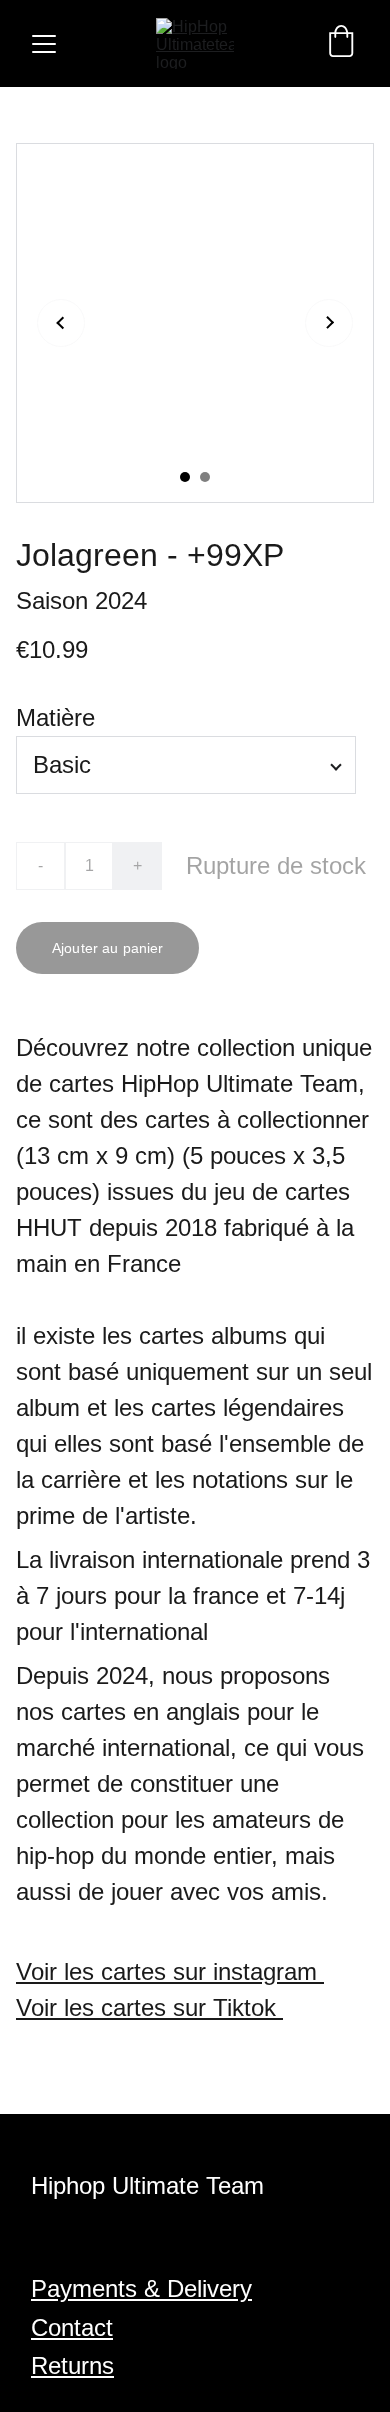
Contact (72, 2327)
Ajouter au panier (107, 948)
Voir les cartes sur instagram (170, 1971)
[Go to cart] (341, 43)
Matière (55, 717)
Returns (72, 2365)
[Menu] (44, 44)
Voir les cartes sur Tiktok (149, 2007)
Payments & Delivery (141, 2288)
